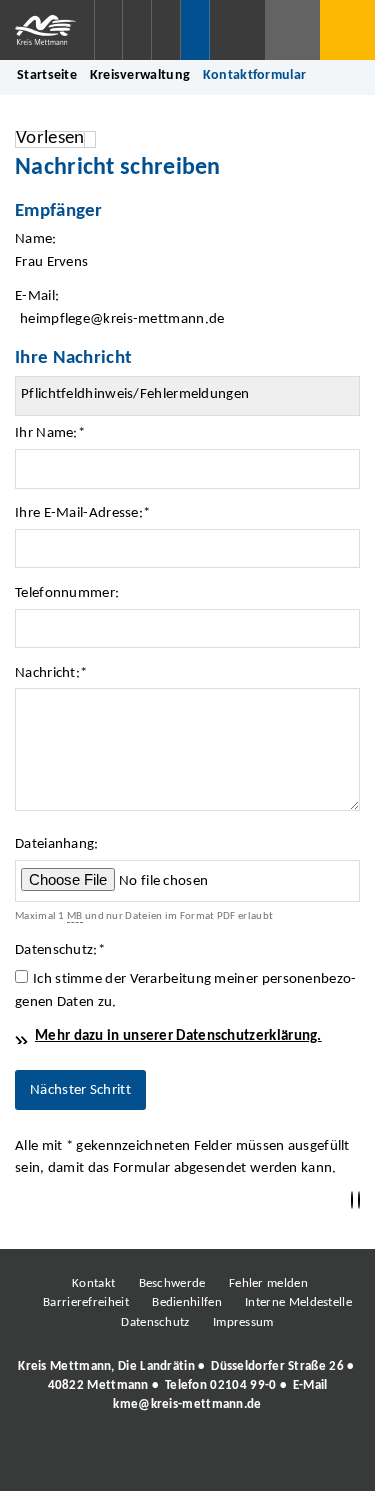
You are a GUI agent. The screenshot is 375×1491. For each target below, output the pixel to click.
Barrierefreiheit (86, 1302)
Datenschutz (155, 1322)
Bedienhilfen (187, 1302)
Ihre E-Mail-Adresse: (82, 513)
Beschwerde (172, 1283)
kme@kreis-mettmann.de (187, 1404)
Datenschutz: (60, 950)
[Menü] (347, 30)
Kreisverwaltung (140, 75)
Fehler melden (268, 1283)
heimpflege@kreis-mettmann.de (122, 319)
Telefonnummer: (67, 593)
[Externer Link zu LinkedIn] (185, 1460)
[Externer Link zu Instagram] (95, 1460)
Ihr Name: (50, 433)
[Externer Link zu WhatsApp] (275, 1460)
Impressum (243, 1322)
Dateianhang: (57, 844)
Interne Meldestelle (298, 1302)
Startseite (47, 75)
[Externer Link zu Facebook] (50, 1460)
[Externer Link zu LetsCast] (320, 1460)
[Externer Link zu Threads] (140, 1460)
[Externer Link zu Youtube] (230, 1460)
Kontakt (93, 1283)
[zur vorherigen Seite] (352, 1200)
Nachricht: (51, 673)
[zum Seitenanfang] (359, 1200)
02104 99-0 (243, 1385)
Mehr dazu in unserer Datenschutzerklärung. (178, 1036)
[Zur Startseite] (47, 30)
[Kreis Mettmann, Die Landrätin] (187, 1386)
